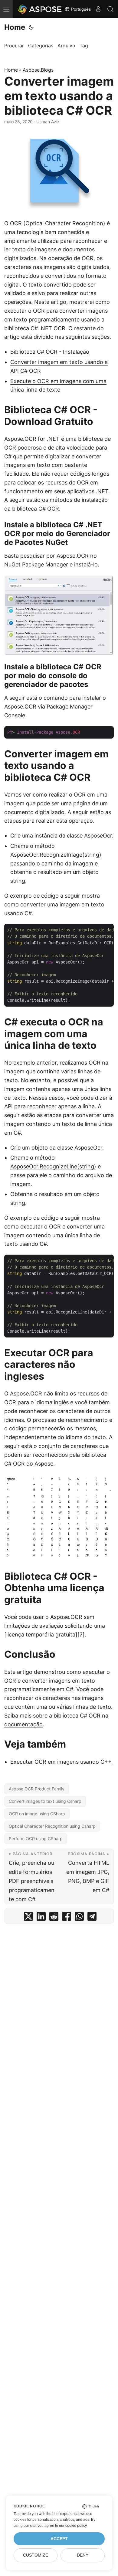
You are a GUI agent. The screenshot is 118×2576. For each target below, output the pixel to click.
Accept (59, 2539)
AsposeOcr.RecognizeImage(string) (56, 855)
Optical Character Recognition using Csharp (52, 1826)
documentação (23, 1724)
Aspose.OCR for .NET (32, 439)
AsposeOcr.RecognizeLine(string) (53, 1166)
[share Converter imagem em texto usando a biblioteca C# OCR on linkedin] (41, 1918)
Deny (83, 2555)
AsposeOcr (98, 836)
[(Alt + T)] (31, 27)
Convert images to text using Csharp (45, 1801)
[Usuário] (98, 9)
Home (15, 27)
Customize (36, 2555)
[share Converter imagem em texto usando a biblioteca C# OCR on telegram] (92, 1918)
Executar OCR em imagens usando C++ (61, 1762)
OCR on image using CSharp (37, 1814)
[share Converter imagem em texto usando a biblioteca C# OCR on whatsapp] (79, 1918)
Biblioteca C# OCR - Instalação (50, 352)
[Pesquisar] (110, 9)
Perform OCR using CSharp (36, 1839)
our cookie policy (73, 2526)
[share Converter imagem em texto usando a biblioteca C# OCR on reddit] (54, 1918)
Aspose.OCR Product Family (37, 1789)
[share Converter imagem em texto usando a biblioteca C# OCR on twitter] (28, 1918)
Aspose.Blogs (38, 70)
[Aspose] (40, 9)
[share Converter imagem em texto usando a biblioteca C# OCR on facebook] (67, 1918)
